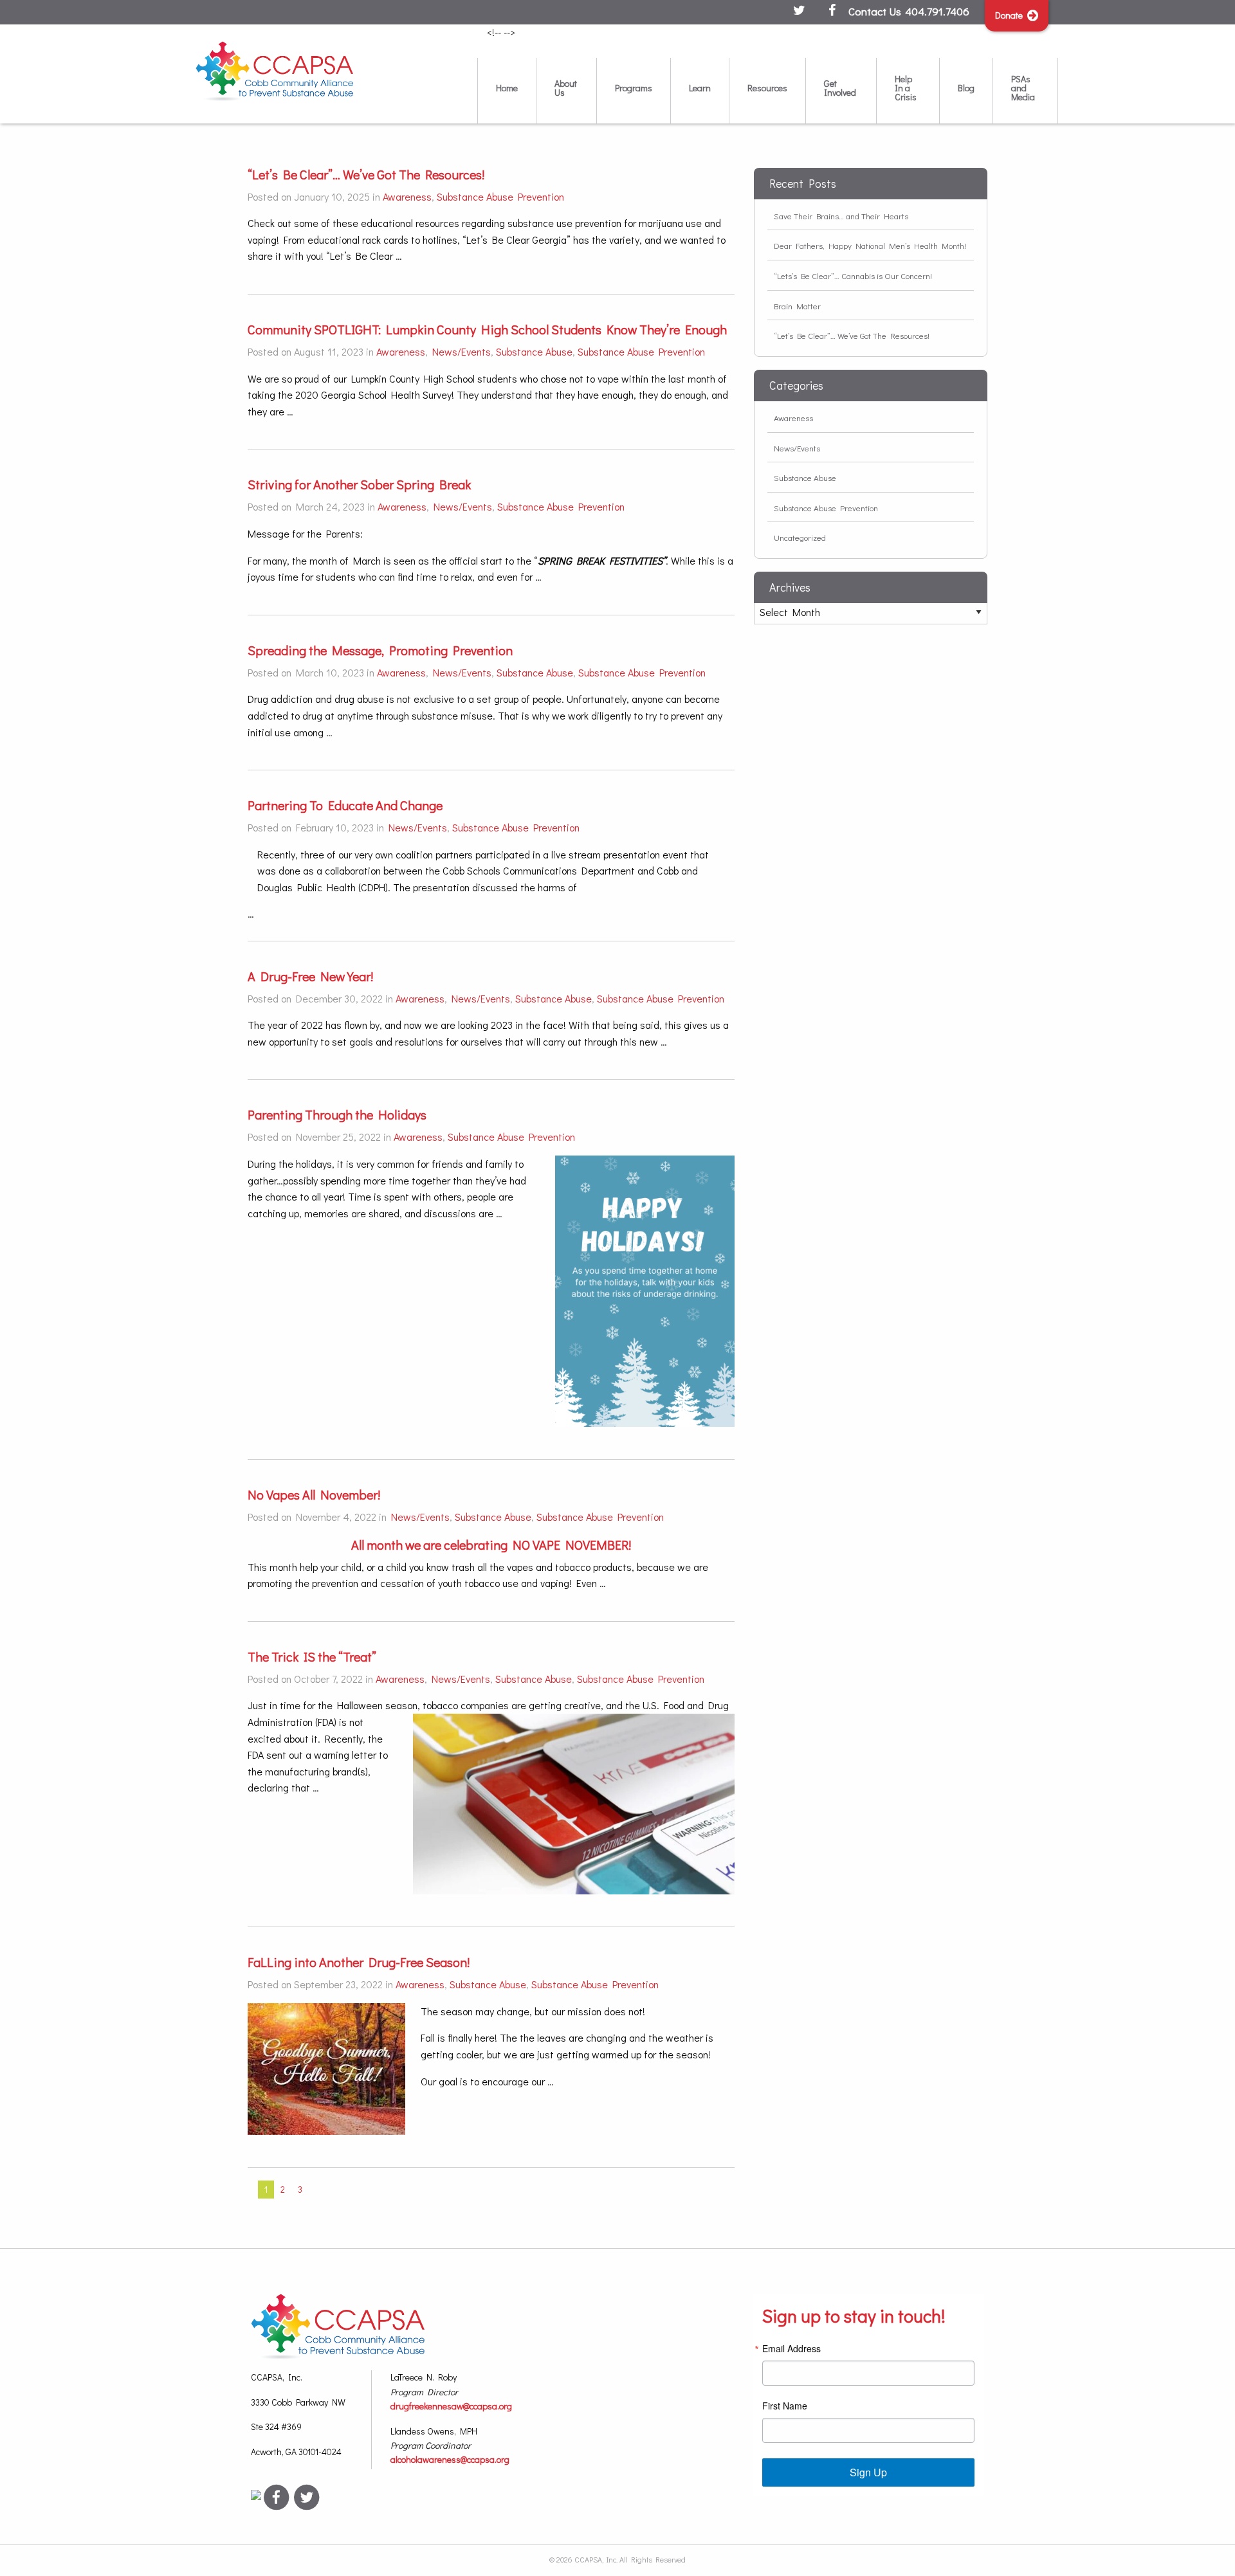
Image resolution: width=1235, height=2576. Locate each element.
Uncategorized (800, 537)
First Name (785, 2406)
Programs (634, 88)
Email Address (791, 2348)
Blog (966, 88)
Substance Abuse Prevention (500, 196)
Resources (767, 88)
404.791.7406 (937, 11)
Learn (700, 88)
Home (507, 88)
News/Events (462, 351)
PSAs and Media (1023, 88)
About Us (566, 88)
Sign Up (868, 2472)
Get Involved (840, 88)
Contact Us (875, 11)
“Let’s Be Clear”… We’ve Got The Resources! (852, 335)
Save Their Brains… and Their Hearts (841, 216)
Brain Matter (797, 306)
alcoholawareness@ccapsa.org (450, 2459)
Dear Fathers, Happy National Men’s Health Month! (870, 245)
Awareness (407, 196)
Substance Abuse (534, 351)
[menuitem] (507, 90)
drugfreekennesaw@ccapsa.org (451, 2406)
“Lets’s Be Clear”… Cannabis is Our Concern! (853, 276)
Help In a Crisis (906, 88)
